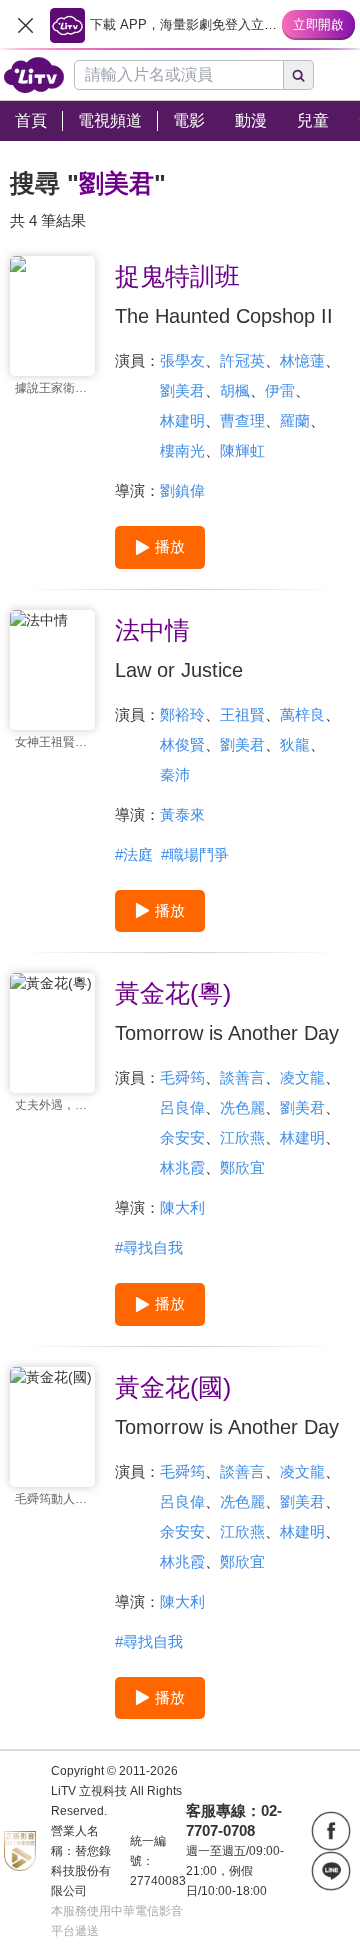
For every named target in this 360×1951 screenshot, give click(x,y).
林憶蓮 (302, 360)
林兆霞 (182, 1167)
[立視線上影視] (34, 75)
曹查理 (242, 420)
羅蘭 (295, 420)
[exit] (25, 25)
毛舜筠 (182, 1077)
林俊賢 (182, 744)
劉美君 (182, 390)
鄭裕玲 (182, 714)
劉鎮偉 (182, 490)
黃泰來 (182, 814)
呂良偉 (182, 1107)
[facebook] (331, 1831)
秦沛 (175, 774)
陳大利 (182, 1207)
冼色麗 (242, 1107)
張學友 (182, 360)
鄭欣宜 (242, 1167)
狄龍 (295, 744)
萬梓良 (302, 714)
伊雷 (280, 390)
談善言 (242, 1077)
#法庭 (134, 854)
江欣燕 (242, 1137)
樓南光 (182, 450)
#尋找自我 (149, 1247)
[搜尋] (299, 75)
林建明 (182, 420)
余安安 (182, 1137)
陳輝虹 (242, 450)
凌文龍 (302, 1077)
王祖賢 (242, 714)
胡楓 (235, 390)
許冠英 (242, 360)
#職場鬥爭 (195, 854)
